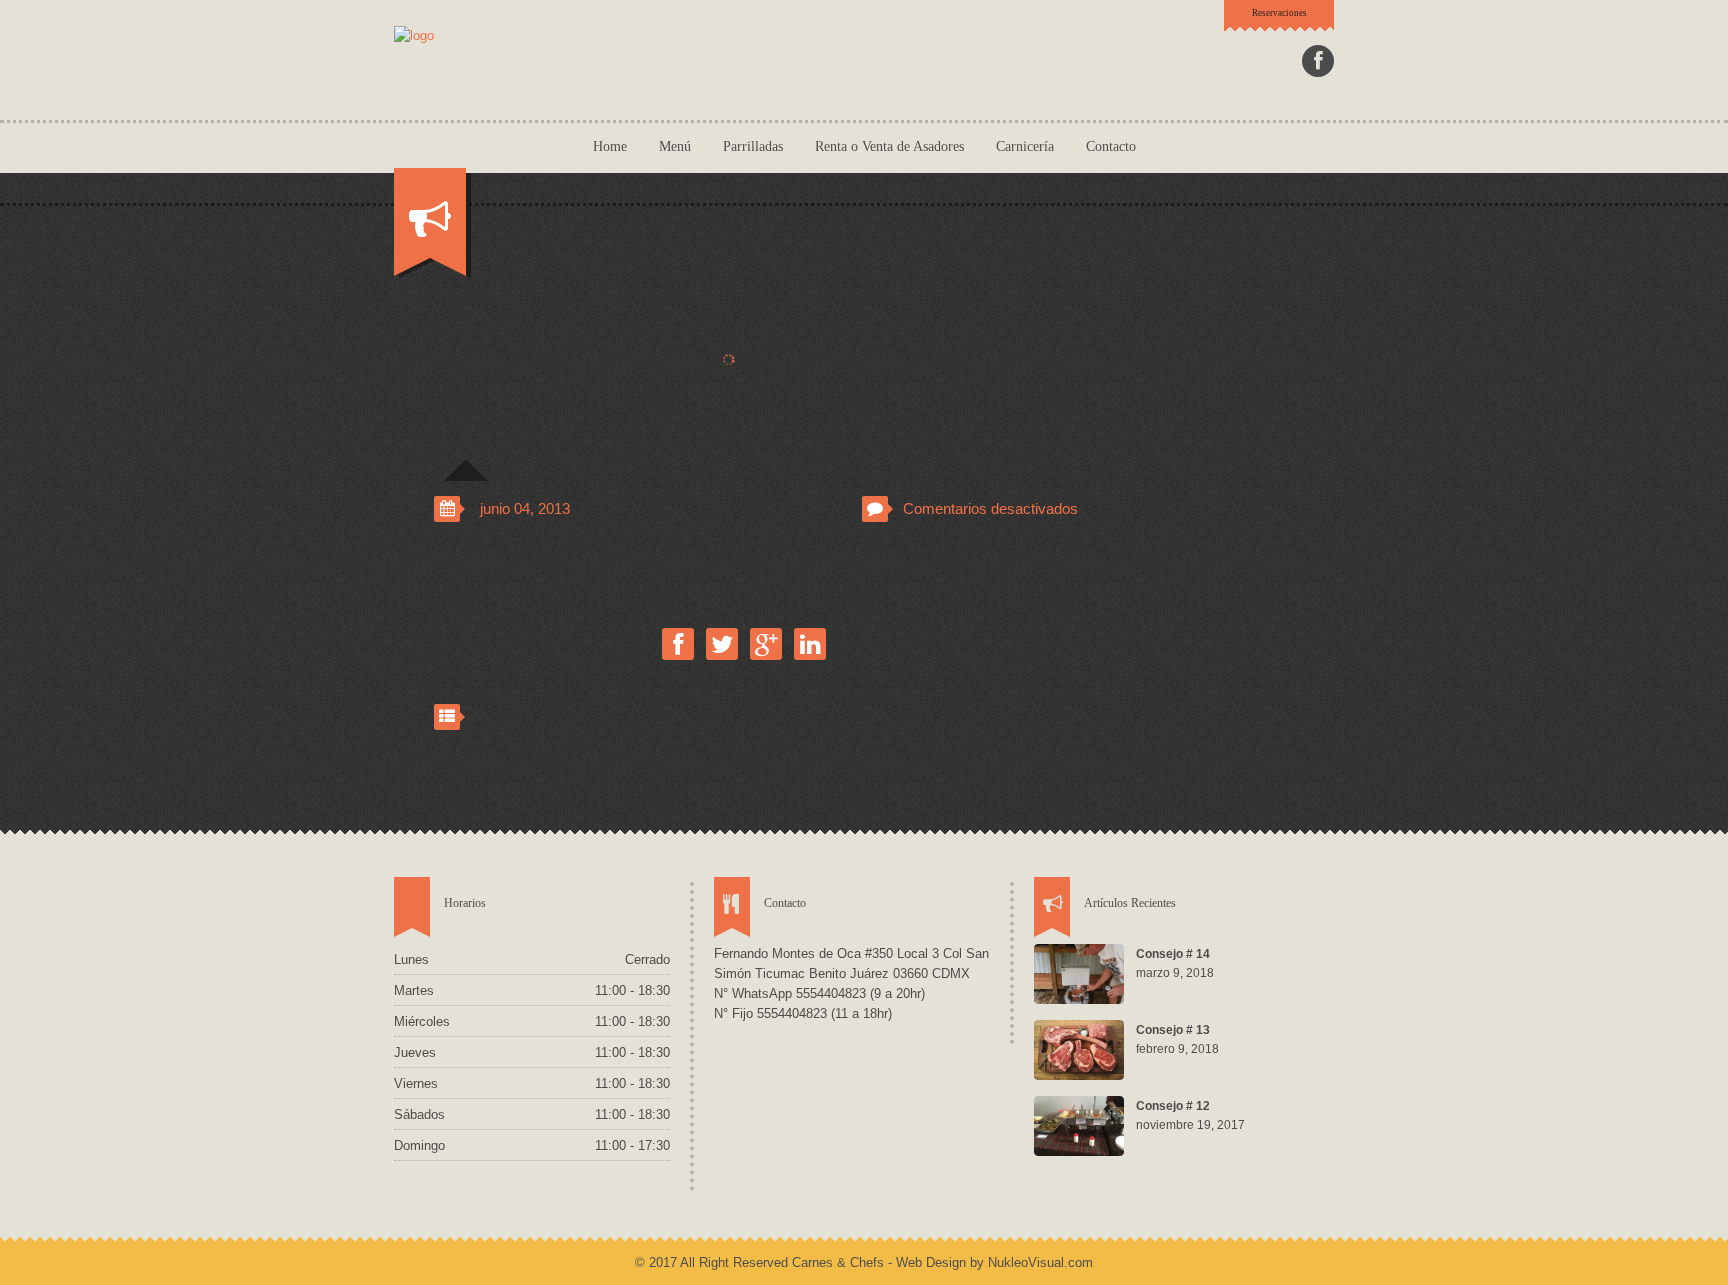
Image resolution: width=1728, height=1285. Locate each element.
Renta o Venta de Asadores (889, 146)
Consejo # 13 (1173, 1030)
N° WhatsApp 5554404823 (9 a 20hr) (819, 993)
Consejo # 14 (1173, 954)
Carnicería (1025, 146)
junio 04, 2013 (525, 508)
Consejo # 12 (1173, 1106)
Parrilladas (753, 146)
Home (610, 146)
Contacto (1111, 146)
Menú (675, 146)
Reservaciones (1279, 13)
